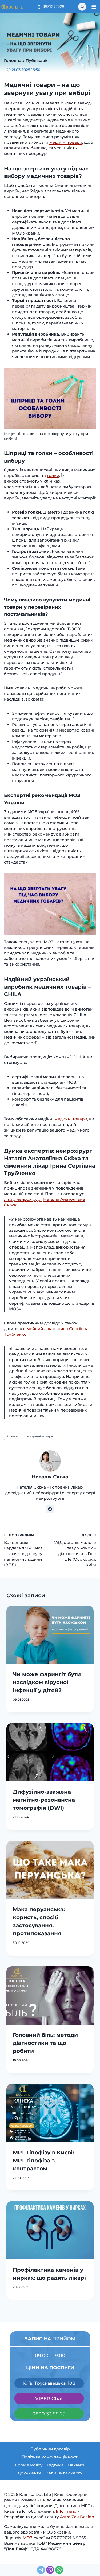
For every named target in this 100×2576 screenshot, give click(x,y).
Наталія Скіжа (50, 1477)
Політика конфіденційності (50, 2457)
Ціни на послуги (50, 2367)
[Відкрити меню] (94, 7)
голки (53, 475)
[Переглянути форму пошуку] (82, 7)
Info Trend (66, 2511)
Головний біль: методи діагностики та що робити (45, 2043)
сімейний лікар (39, 1329)
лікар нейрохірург (23, 1199)
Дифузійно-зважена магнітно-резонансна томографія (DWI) (44, 1800)
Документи (29, 2473)
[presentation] (50, 1635)
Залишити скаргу (64, 2473)
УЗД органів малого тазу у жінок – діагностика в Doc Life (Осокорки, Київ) (75, 1550)
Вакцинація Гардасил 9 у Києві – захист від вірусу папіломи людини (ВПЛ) (24, 1550)
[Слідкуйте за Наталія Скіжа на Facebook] (50, 1509)
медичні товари (66, 142)
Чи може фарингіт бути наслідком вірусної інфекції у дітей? (47, 1682)
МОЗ (28, 2538)
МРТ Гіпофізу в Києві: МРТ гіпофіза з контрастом (43, 2161)
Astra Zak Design (77, 2517)
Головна (13, 61)
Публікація (37, 61)
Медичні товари (39, 1436)
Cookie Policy (29, 2465)
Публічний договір (50, 2449)
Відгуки (55, 2465)
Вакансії (77, 2465)
